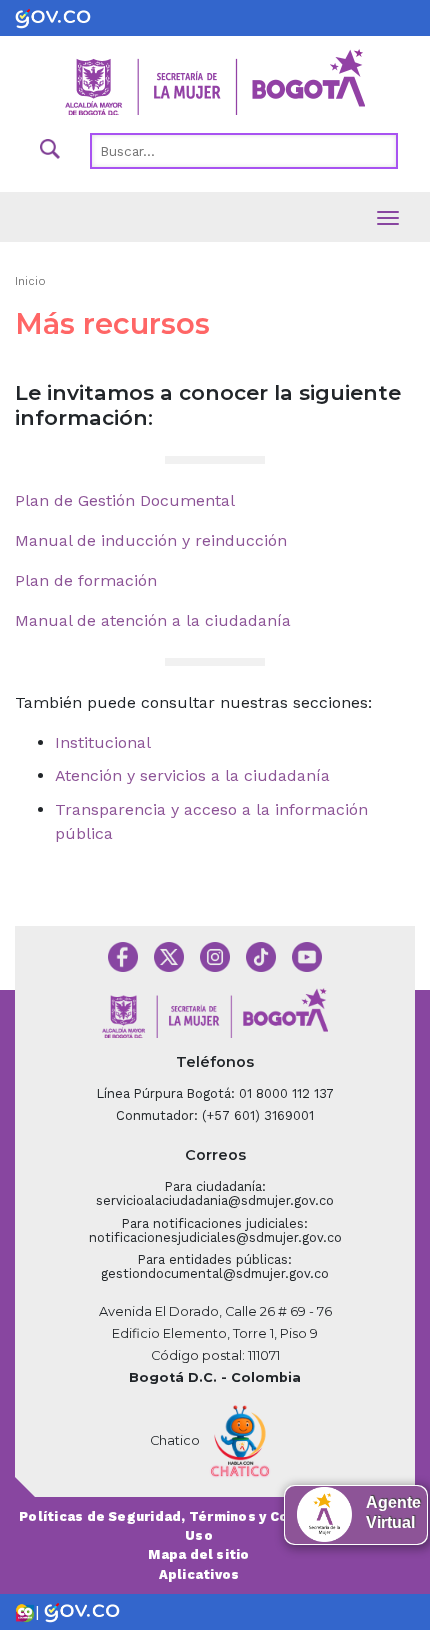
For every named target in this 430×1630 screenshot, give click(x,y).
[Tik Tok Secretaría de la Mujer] (261, 955)
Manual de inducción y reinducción (151, 540)
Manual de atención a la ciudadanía (153, 620)
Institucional (103, 742)
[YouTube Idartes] (307, 955)
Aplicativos (199, 1574)
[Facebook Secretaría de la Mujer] (123, 955)
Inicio (30, 281)
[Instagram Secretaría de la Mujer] (215, 955)
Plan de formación (86, 580)
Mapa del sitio (198, 1554)
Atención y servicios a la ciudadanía (192, 775)
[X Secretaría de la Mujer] (169, 955)
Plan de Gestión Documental (125, 500)
